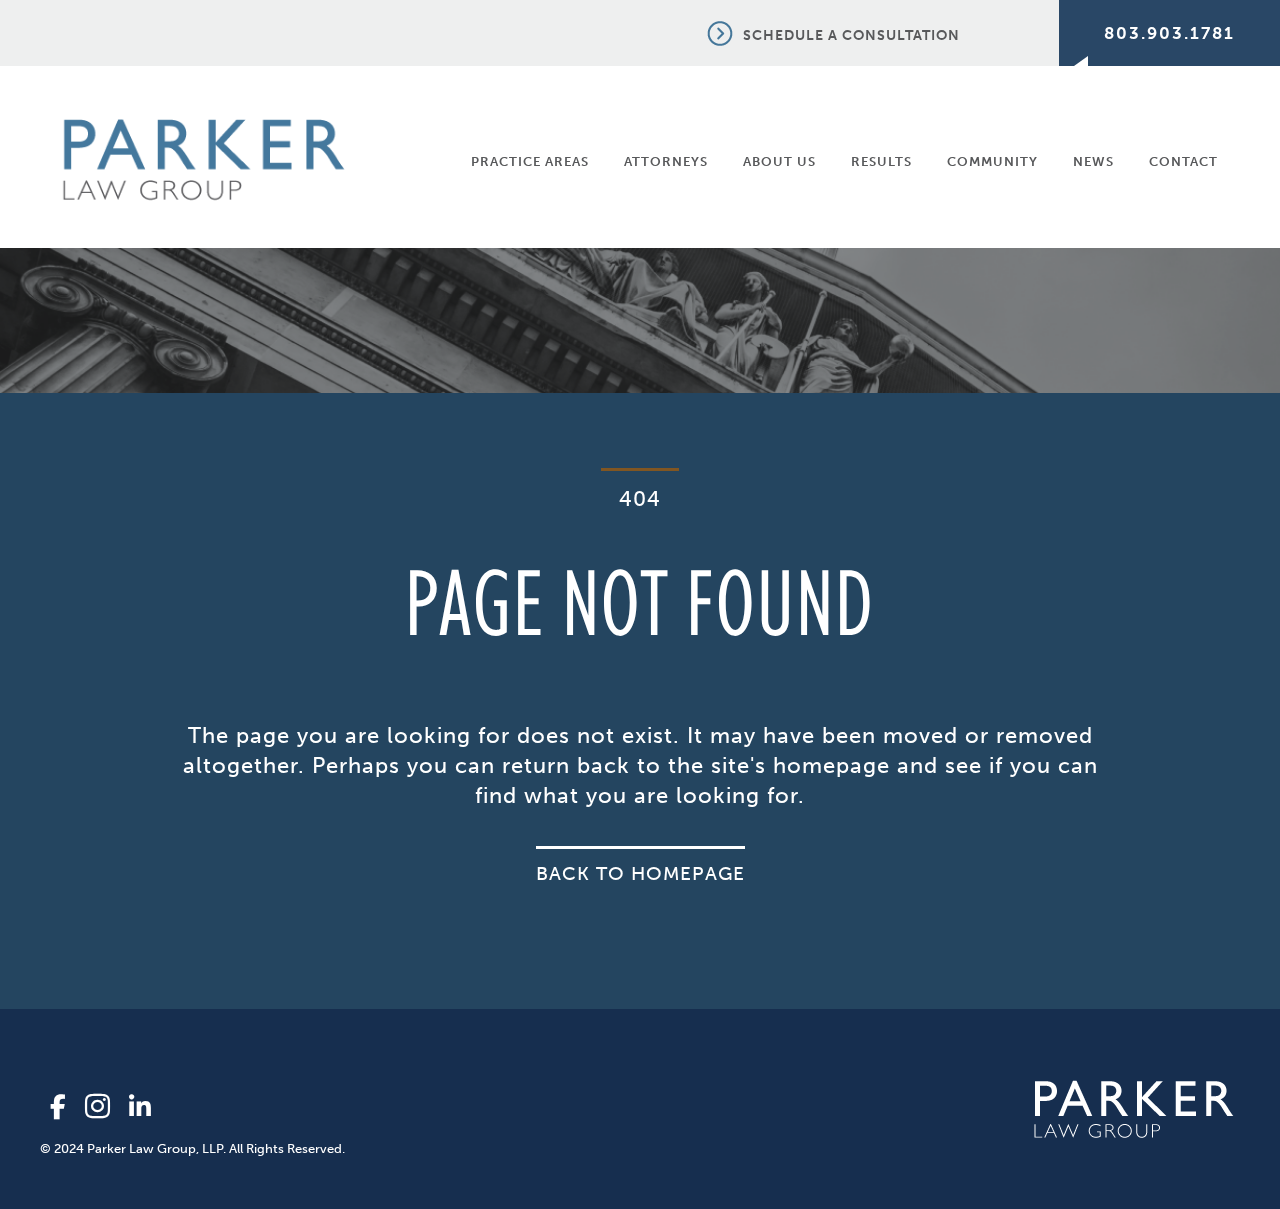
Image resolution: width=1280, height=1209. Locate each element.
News (1093, 161)
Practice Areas (530, 161)
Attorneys (666, 161)
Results (881, 161)
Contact (1183, 161)
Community (992, 161)
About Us (779, 161)
